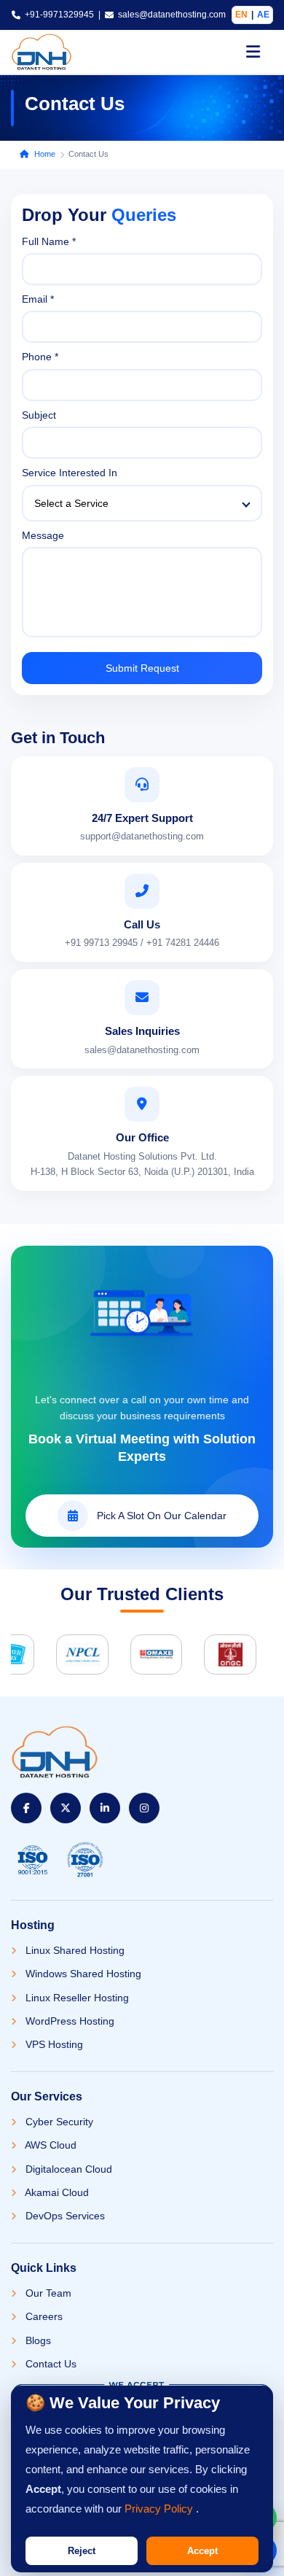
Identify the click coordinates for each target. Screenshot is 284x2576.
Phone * (40, 357)
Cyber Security (58, 2122)
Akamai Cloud (56, 2192)
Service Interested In (70, 473)
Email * (38, 299)
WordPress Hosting (68, 2021)
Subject (39, 415)
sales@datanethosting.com (172, 15)
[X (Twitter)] (66, 1808)
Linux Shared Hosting (74, 1950)
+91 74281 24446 (183, 943)
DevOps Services (64, 2216)
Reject (82, 2551)
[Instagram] (144, 1808)
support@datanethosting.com (142, 836)
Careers (43, 2316)
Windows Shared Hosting (82, 1974)
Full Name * (49, 241)
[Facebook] (26, 1808)
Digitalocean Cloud (67, 2169)
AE (263, 15)
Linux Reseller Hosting (76, 1998)
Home (45, 154)
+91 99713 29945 (101, 943)
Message (43, 535)
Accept (202, 2551)
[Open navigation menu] (253, 52)
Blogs (37, 2340)
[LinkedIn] (105, 1808)
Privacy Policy (160, 2509)
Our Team (47, 2293)
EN (241, 15)
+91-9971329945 (59, 15)
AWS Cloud (50, 2145)
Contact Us (50, 2364)
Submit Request (142, 668)
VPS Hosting (53, 2044)
